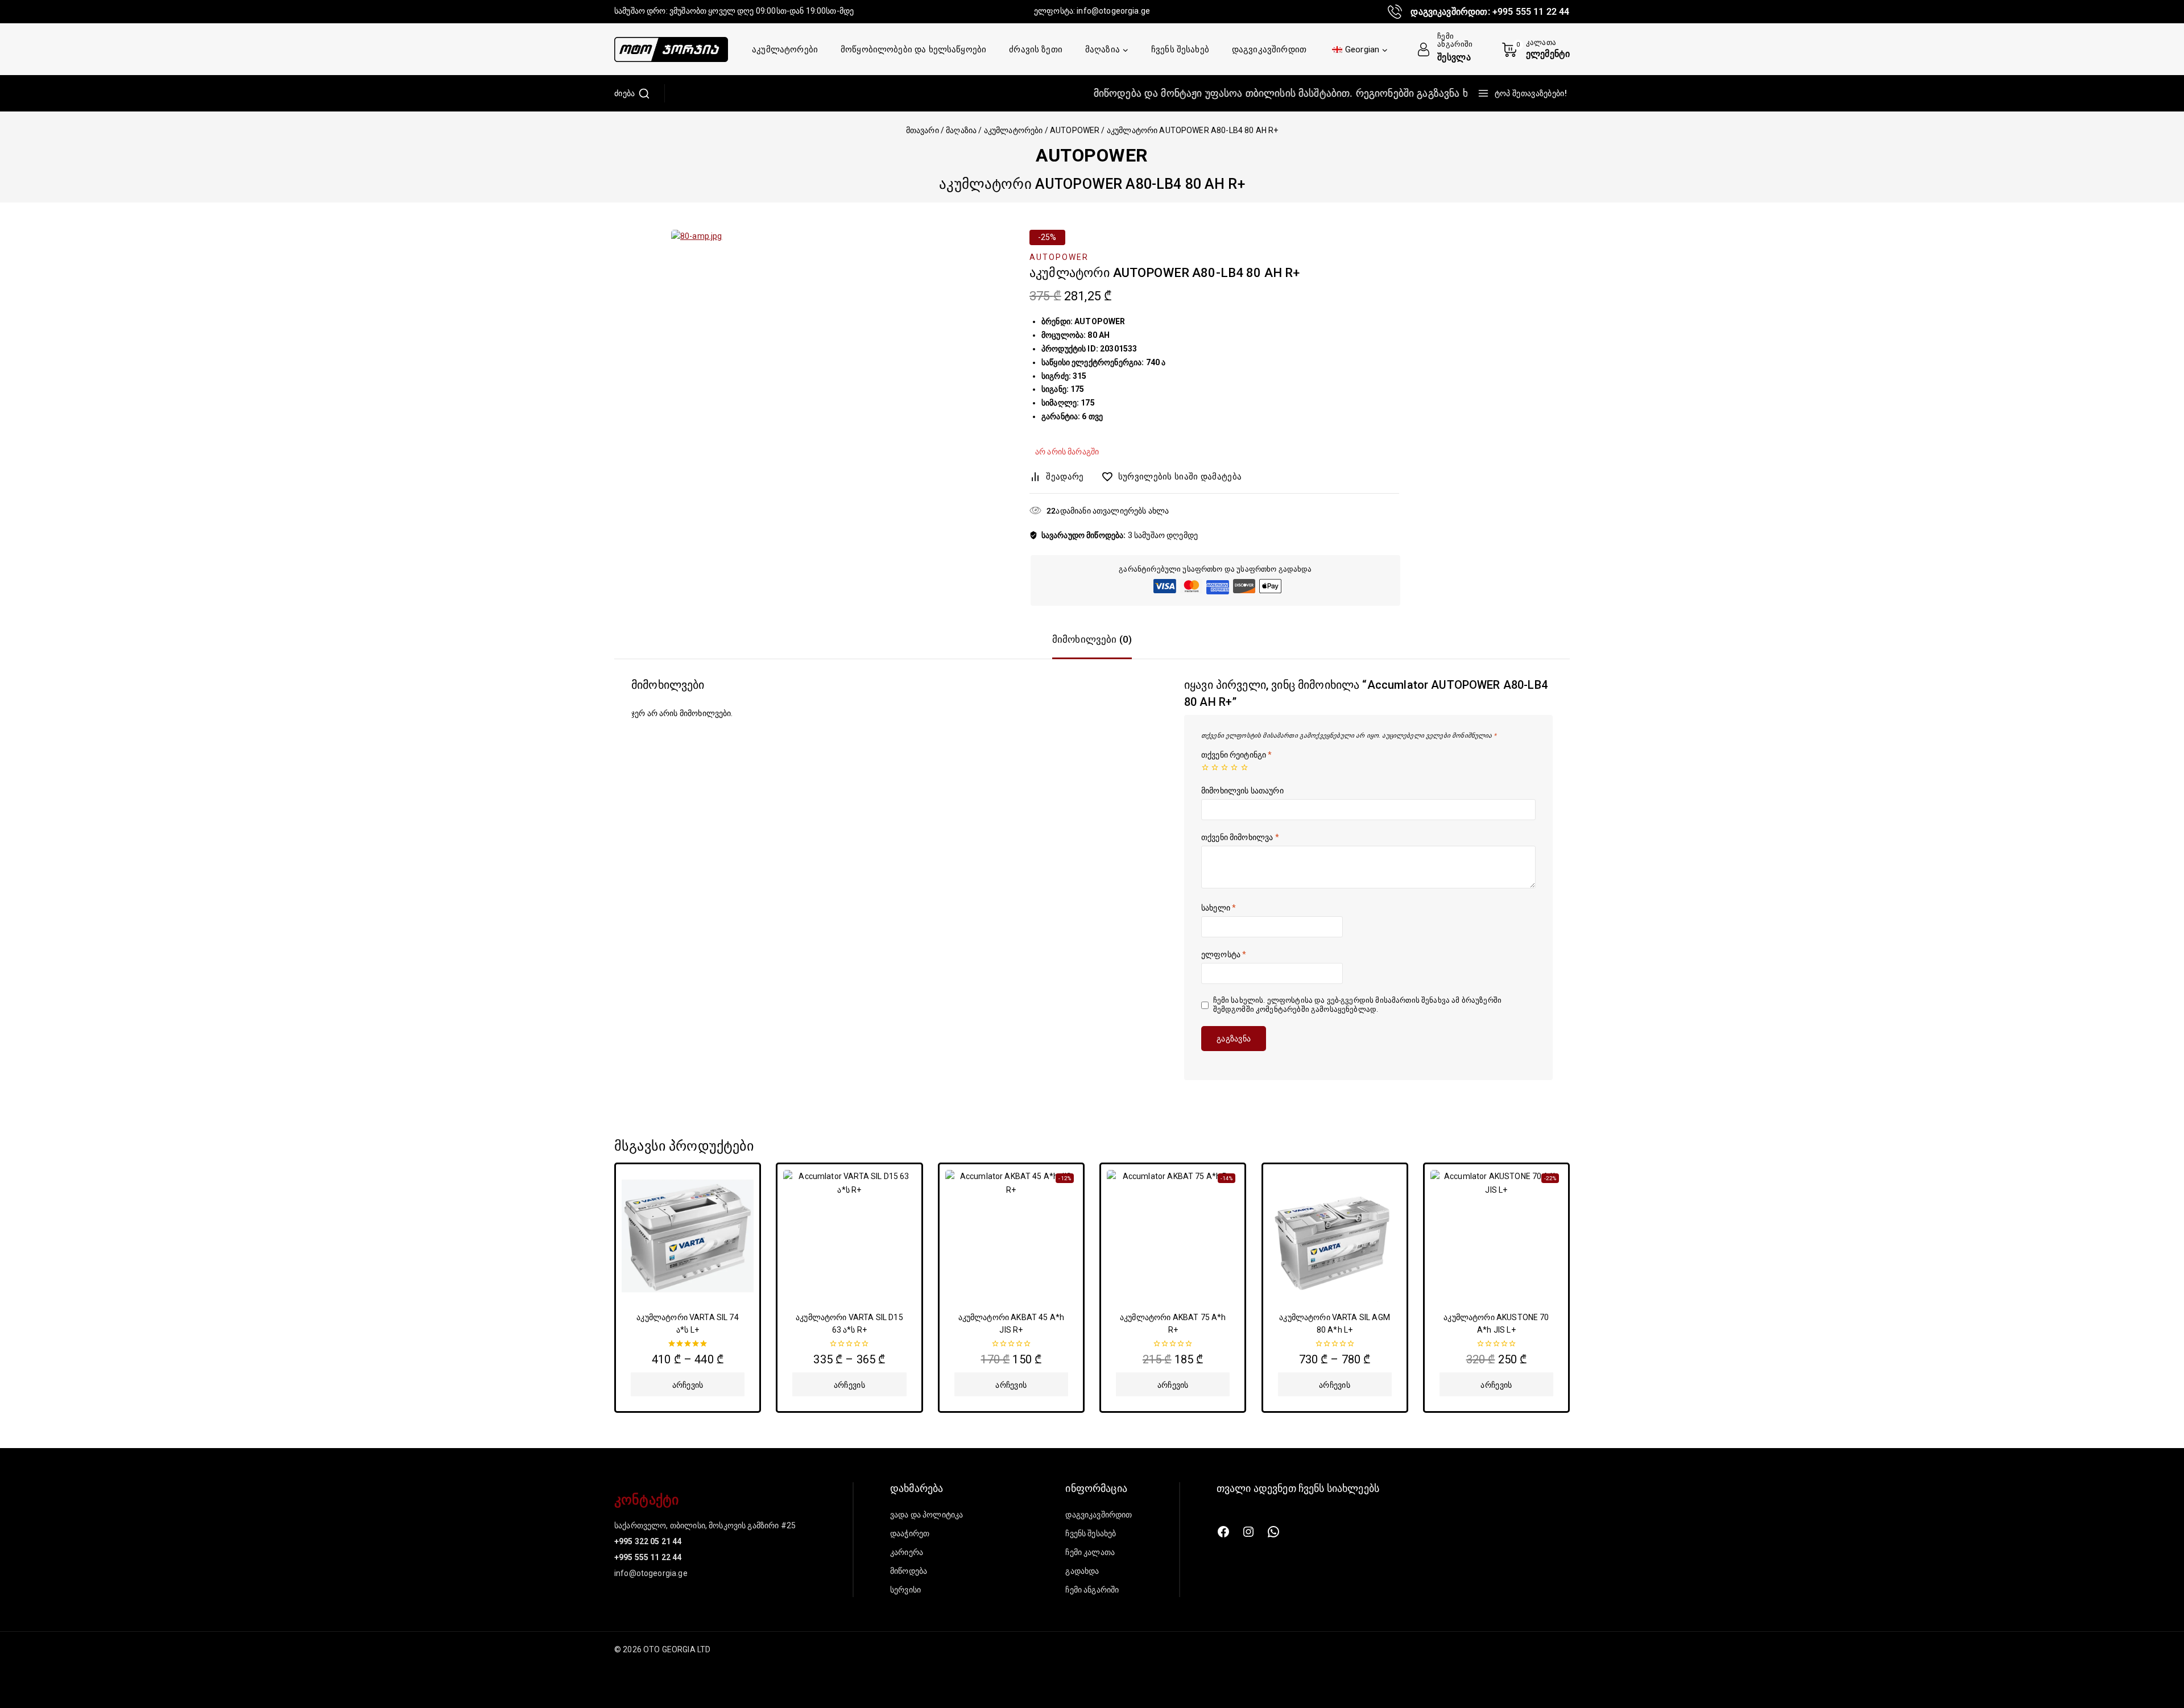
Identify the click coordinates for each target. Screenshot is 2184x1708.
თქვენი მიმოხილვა (1240, 837)
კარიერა (907, 1552)
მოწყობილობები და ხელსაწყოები (913, 49)
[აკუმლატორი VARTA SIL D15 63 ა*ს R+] (849, 1236)
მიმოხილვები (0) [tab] (1092, 639)
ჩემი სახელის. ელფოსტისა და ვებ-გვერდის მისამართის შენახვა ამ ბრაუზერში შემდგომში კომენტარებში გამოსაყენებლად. (1358, 1005)
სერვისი (905, 1590)
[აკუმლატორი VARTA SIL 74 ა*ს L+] (688, 1236)
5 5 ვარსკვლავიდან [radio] (1244, 767)
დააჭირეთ (910, 1533)
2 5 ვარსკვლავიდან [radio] (1215, 767)
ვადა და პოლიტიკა (926, 1515)
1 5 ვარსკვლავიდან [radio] (1205, 767)
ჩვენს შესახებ (1180, 49)
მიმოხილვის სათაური (1242, 791)
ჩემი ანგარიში (1092, 1590)
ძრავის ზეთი (1036, 49)
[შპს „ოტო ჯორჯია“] (671, 49)
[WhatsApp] (1273, 1532)
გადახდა (1082, 1571)
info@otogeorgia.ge (1113, 11)
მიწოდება (909, 1571)
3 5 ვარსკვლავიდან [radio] (1225, 767)
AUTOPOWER (1092, 155)
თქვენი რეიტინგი (1237, 755)
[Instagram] (1248, 1532)
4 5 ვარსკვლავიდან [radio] (1234, 767)
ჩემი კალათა (1090, 1552)
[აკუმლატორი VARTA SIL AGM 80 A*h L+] (1335, 1236)
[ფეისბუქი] (1223, 1532)
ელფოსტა (1224, 954)
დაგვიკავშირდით (1269, 49)
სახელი (1219, 908)
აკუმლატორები (785, 49)
